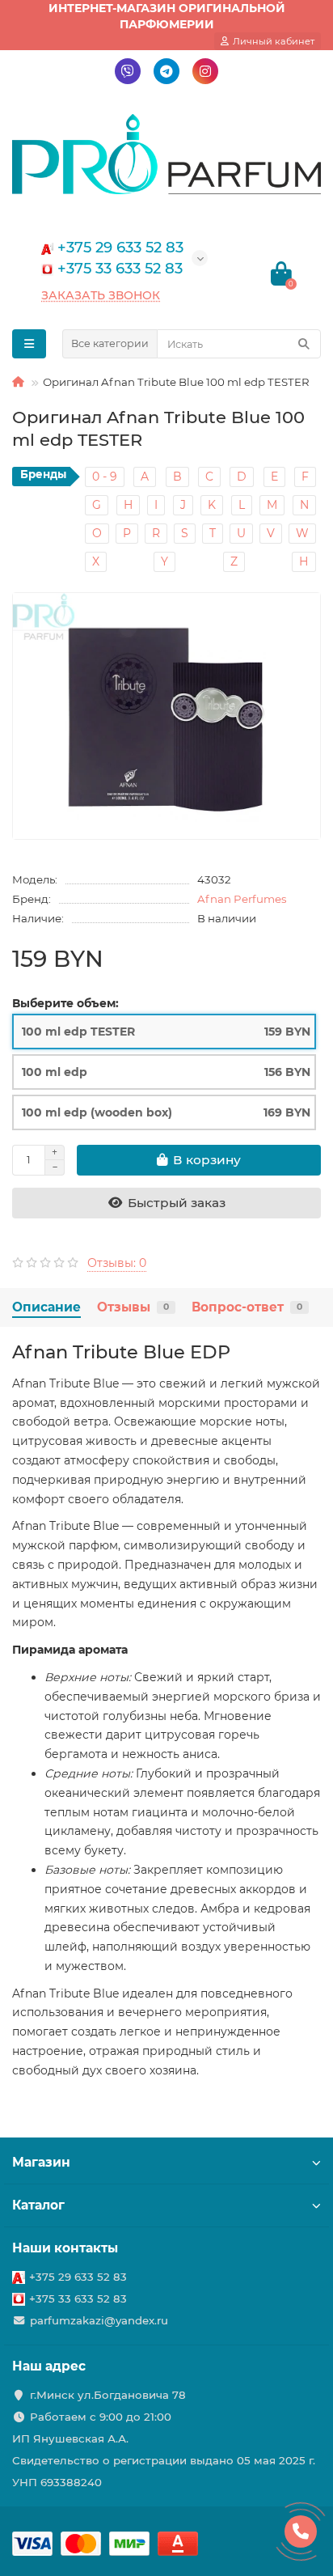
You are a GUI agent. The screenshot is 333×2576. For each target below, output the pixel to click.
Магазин (41, 2162)
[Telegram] (166, 71)
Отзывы (133, 1307)
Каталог (38, 2205)
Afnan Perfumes (242, 899)
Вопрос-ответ (247, 1307)
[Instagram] (205, 71)
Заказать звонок (101, 295)
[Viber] (128, 71)
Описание (46, 1307)
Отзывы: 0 (117, 1263)
